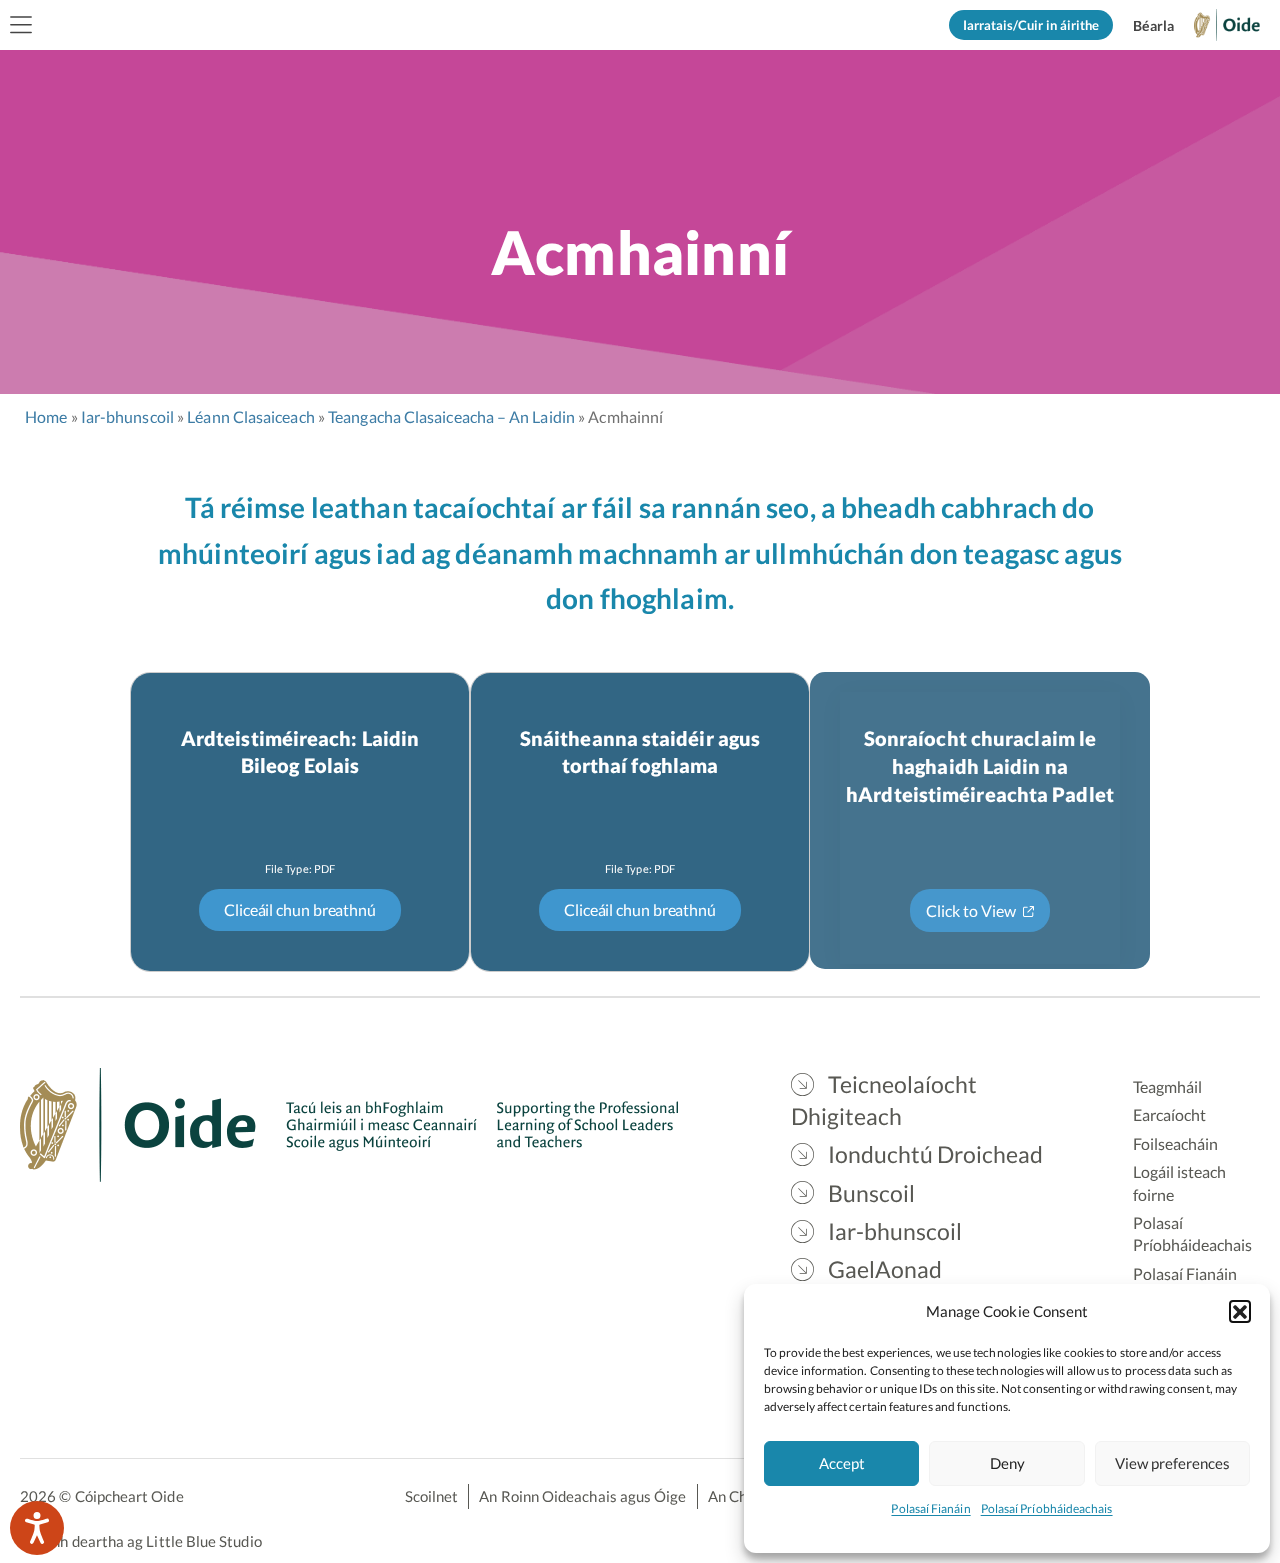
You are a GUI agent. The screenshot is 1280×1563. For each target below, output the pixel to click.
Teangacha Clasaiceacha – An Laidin (451, 416)
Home (46, 416)
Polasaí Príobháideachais (1047, 1508)
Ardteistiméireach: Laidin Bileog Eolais (300, 751)
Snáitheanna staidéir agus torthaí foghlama (640, 751)
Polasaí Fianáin (930, 1508)
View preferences (1172, 1463)
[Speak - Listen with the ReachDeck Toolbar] (37, 1528)
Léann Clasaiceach (250, 416)
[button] (1240, 1311)
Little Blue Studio (203, 1541)
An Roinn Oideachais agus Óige (582, 1496)
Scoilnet (432, 1496)
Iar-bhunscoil (127, 416)
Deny (1007, 1463)
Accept (842, 1463)
